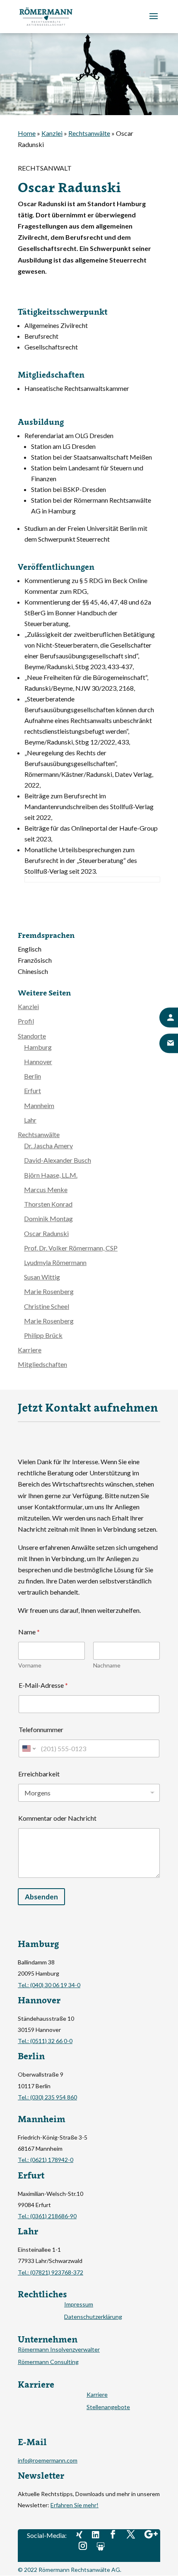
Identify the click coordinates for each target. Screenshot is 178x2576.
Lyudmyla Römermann (55, 1262)
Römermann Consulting (48, 2362)
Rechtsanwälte (89, 133)
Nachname (107, 1665)
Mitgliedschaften (42, 1364)
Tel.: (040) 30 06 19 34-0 (49, 1985)
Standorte (32, 1036)
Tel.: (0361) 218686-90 (47, 2216)
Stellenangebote (108, 2407)
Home (27, 133)
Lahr (30, 1120)
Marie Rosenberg (49, 1291)
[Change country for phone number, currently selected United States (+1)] (28, 1748)
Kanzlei (52, 133)
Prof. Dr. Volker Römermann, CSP (71, 1248)
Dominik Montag (48, 1218)
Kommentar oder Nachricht (57, 1818)
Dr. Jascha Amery (48, 1146)
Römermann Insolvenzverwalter (59, 2350)
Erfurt (32, 1090)
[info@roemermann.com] (169, 1043)
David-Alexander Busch (58, 1160)
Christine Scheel (47, 1306)
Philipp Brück (43, 1335)
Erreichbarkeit (39, 1774)
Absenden (41, 1897)
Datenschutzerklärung (93, 2317)
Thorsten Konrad (48, 1204)
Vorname (30, 1665)
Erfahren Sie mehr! (75, 2505)
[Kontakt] (169, 1018)
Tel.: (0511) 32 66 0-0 (45, 2041)
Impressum (79, 2305)
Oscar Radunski (46, 1233)
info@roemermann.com (48, 2460)
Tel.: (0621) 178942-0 (46, 2160)
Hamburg (38, 1047)
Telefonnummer (41, 1729)
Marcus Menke (46, 1189)
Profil (26, 1021)
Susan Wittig (42, 1277)
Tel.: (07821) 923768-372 (51, 2272)
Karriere (30, 1350)
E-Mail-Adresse (43, 1685)
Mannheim (39, 1105)
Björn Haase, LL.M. (51, 1175)
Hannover (38, 1061)
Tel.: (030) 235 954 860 (47, 2097)
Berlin (32, 1076)
